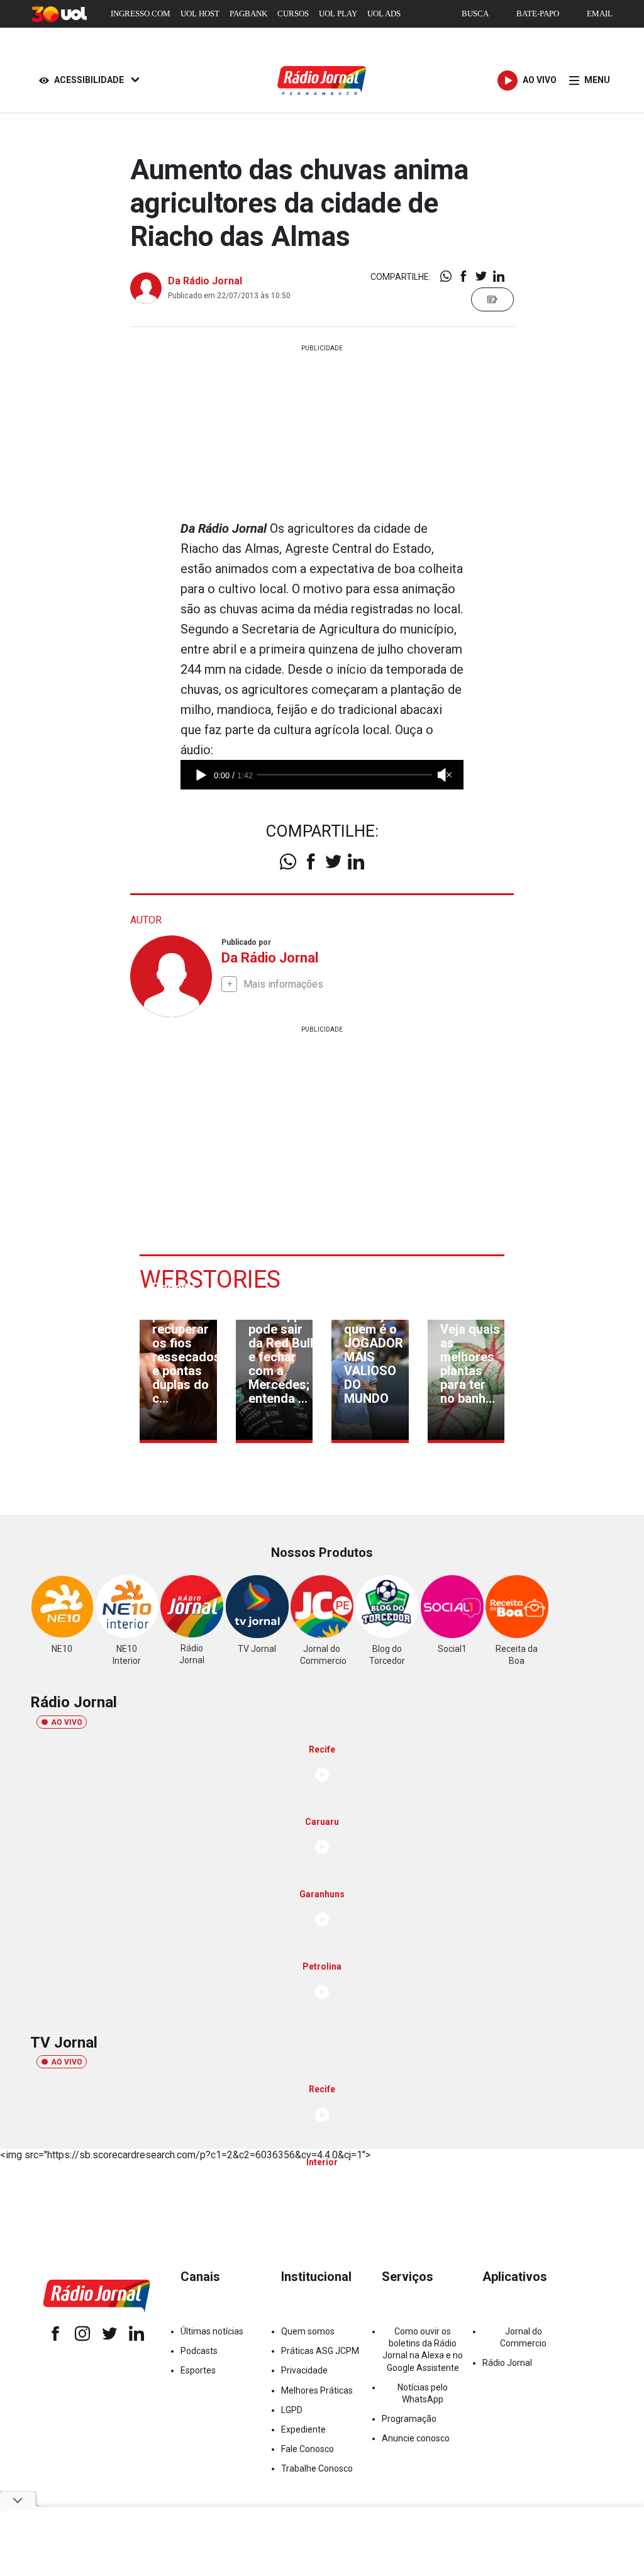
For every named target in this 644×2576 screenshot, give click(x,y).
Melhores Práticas (317, 2390)
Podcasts (199, 2351)
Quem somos (308, 2331)
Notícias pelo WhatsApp (423, 2393)
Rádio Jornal (507, 2363)
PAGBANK (248, 14)
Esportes (198, 2370)
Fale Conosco (308, 2449)
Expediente (303, 2429)
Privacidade (304, 2370)
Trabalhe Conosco (317, 2468)
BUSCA (475, 14)
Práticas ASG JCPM (320, 2351)
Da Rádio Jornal (205, 281)
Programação (409, 2419)
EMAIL (600, 14)
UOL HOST (200, 14)
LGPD (292, 2410)
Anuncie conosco (416, 2438)
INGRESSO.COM (141, 14)
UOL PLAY (338, 14)
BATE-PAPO (538, 14)
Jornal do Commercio (523, 2337)
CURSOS (293, 14)
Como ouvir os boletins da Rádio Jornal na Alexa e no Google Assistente (423, 2350)
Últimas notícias (212, 2331)
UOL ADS (384, 14)
